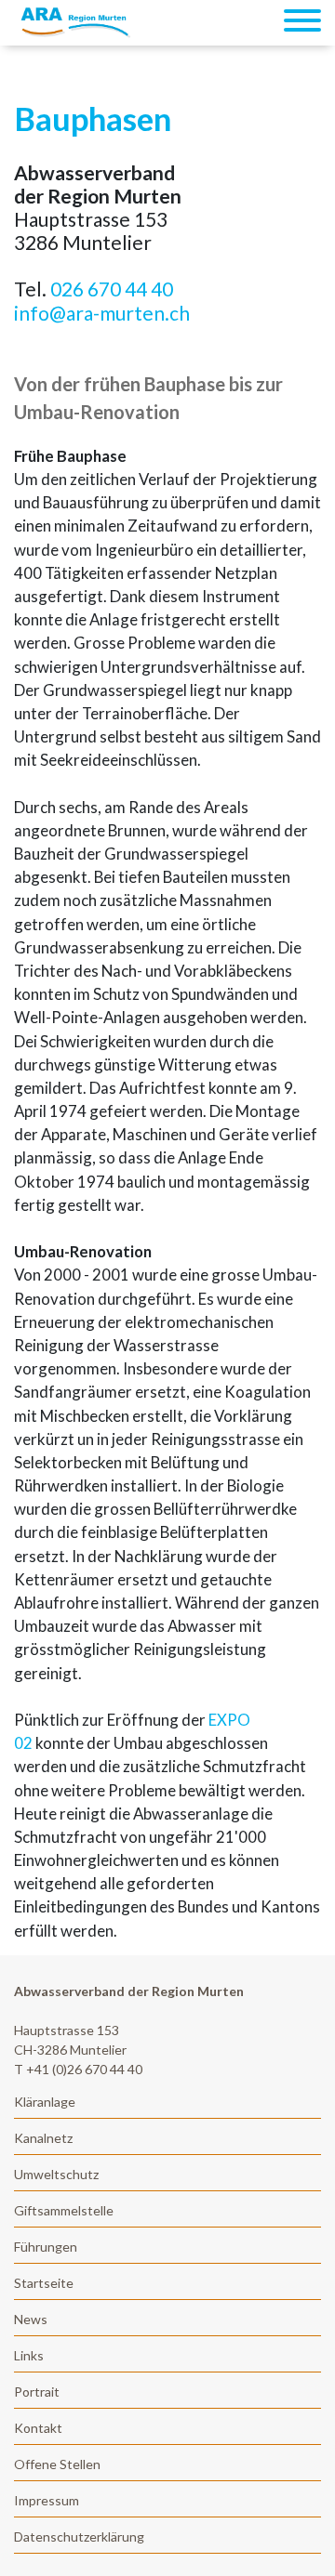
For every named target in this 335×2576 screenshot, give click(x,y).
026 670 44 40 (112, 289)
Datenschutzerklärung (79, 2537)
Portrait (37, 2392)
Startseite (44, 2283)
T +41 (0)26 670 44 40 (78, 2069)
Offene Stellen (57, 2464)
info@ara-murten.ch (102, 313)
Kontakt (38, 2428)
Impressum (47, 2500)
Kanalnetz (43, 2138)
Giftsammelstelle (64, 2210)
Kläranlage (45, 2102)
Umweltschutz (56, 2174)
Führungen (46, 2247)
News (31, 2319)
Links (29, 2355)
